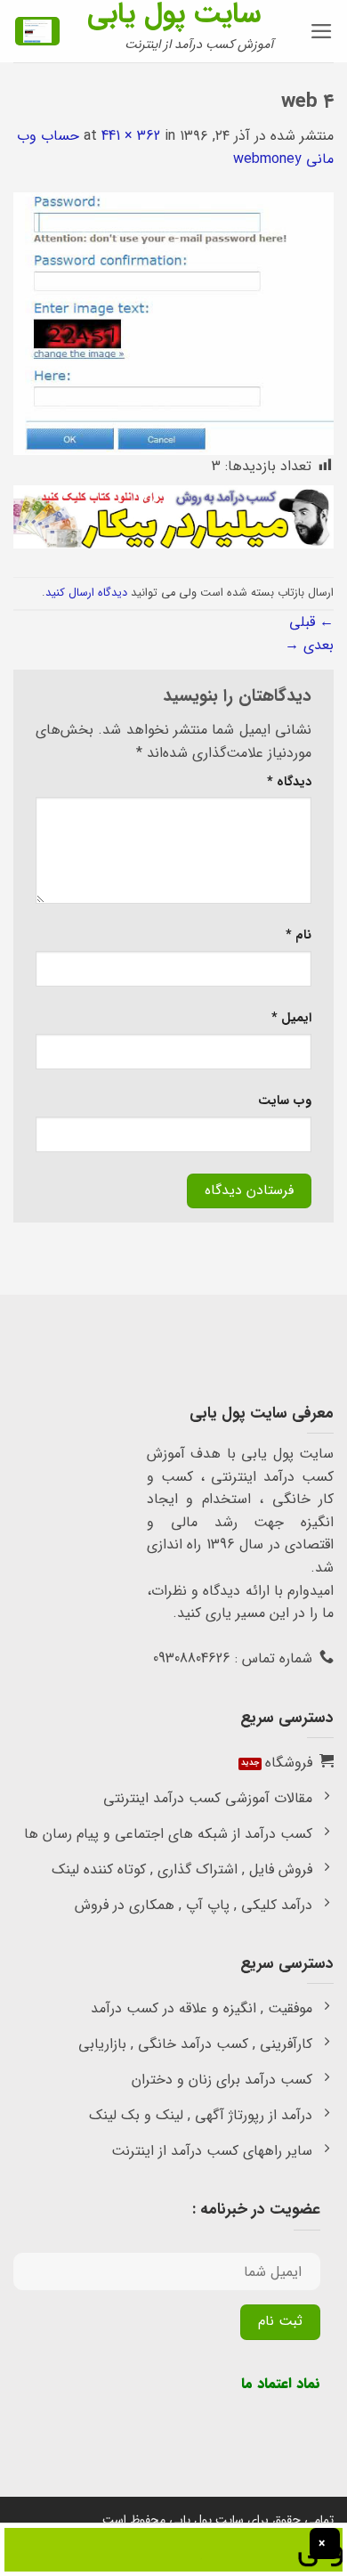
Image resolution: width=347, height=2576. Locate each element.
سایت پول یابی (174, 14)
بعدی (309, 645)
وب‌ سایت (285, 1101)
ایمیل (291, 1018)
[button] (322, 31)
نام (299, 935)
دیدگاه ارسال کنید (86, 593)
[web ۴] (173, 323)
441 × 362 (131, 136)
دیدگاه (289, 782)
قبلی (311, 622)
